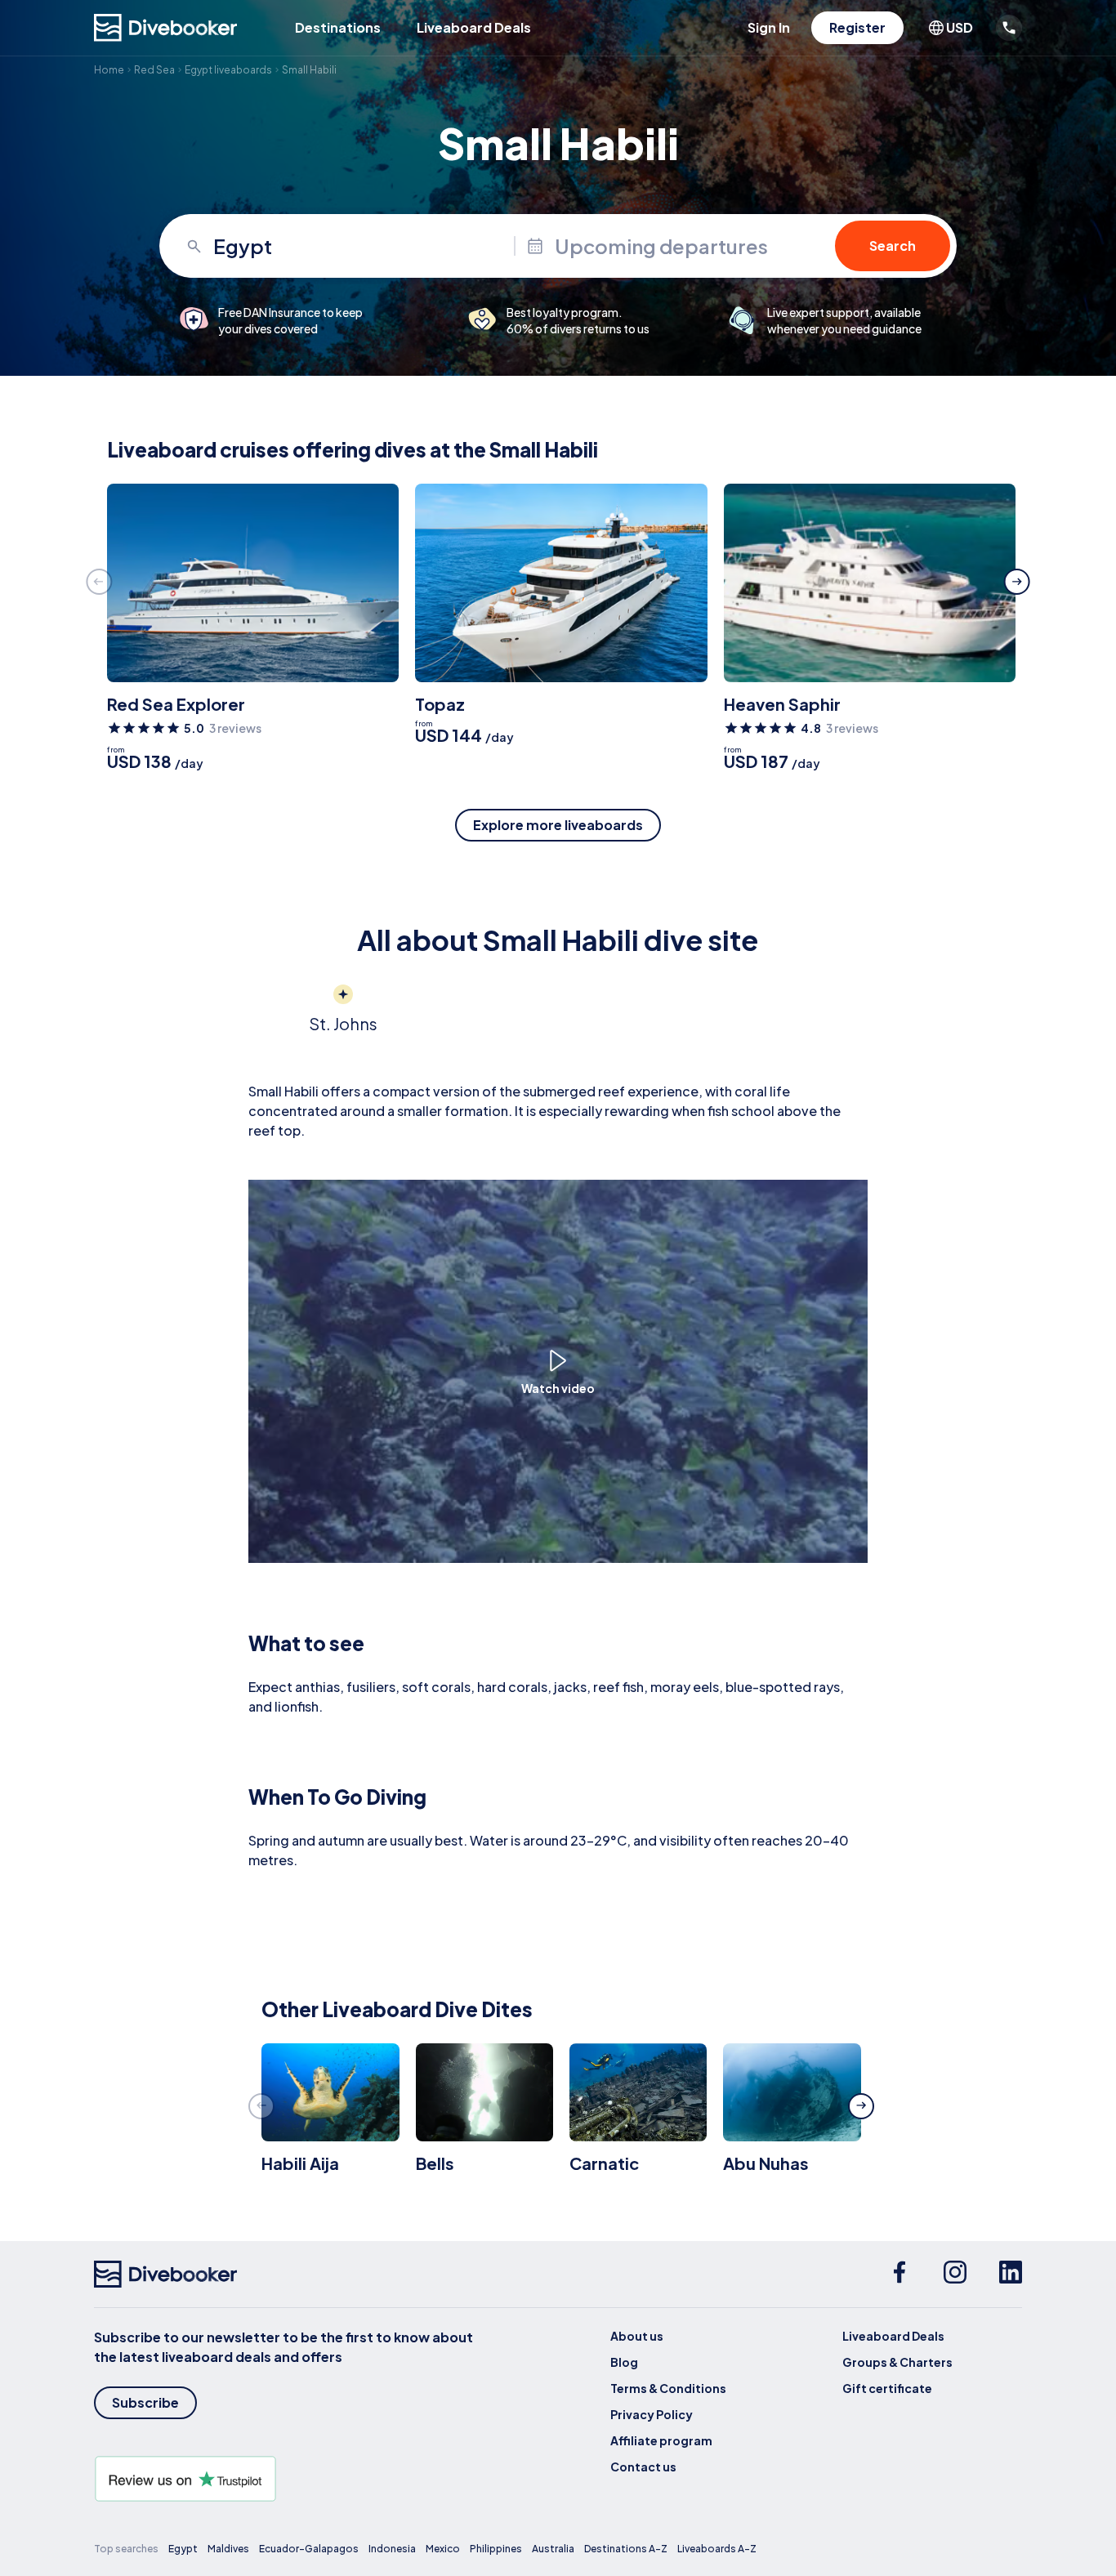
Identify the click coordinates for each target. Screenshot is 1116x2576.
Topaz (440, 704)
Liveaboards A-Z (717, 2549)
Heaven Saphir (782, 704)
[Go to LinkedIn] (1011, 2275)
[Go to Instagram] (955, 2275)
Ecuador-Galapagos (309, 2549)
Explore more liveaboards (558, 825)
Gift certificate (887, 2388)
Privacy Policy (652, 2414)
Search (893, 246)
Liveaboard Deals (474, 27)
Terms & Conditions (668, 2388)
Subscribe (145, 2402)
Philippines (496, 2549)
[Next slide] (1017, 582)
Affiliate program (661, 2440)
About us (637, 2336)
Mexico (443, 2549)
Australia (553, 2549)
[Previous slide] (99, 582)
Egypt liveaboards (228, 70)
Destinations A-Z (626, 2549)
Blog (624, 2362)
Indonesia (392, 2549)
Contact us (643, 2467)
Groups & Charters (897, 2362)
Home (109, 70)
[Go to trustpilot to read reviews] (287, 2479)
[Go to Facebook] (899, 2275)
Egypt (183, 2549)
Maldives (228, 2549)
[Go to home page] (166, 28)
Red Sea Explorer (176, 704)
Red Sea (154, 70)
